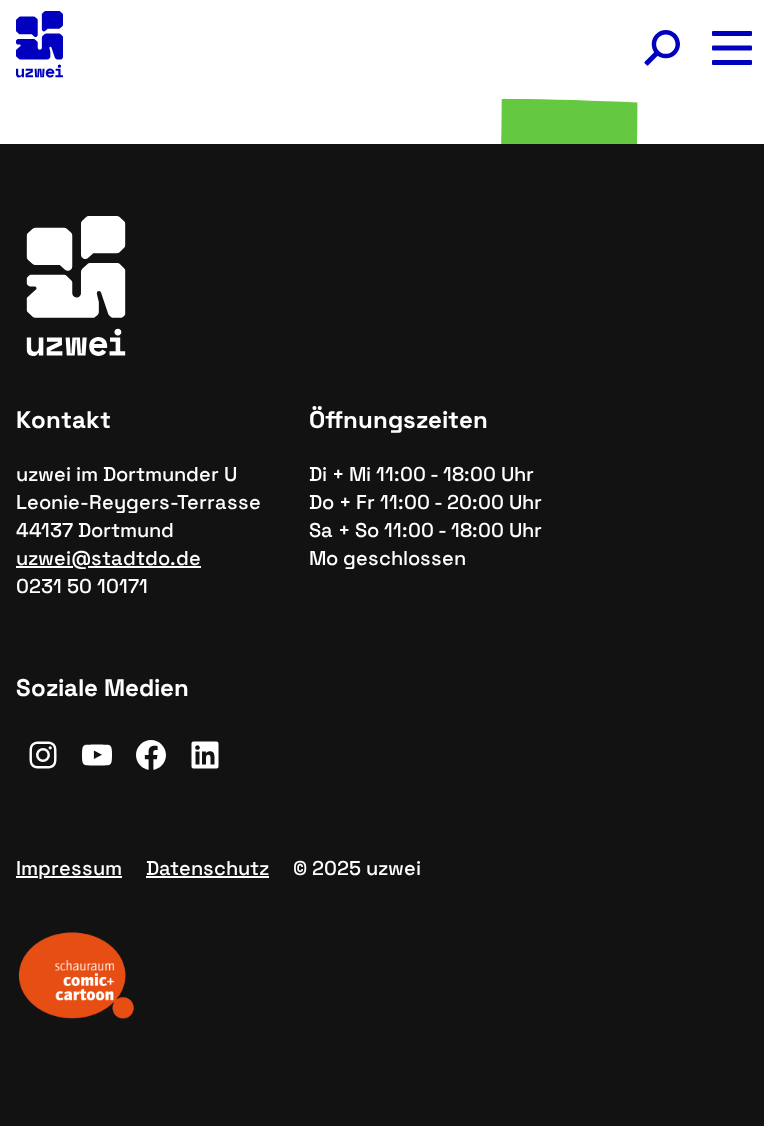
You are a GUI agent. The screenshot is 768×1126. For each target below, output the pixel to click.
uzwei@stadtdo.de (108, 558)
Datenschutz (207, 868)
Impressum (69, 868)
